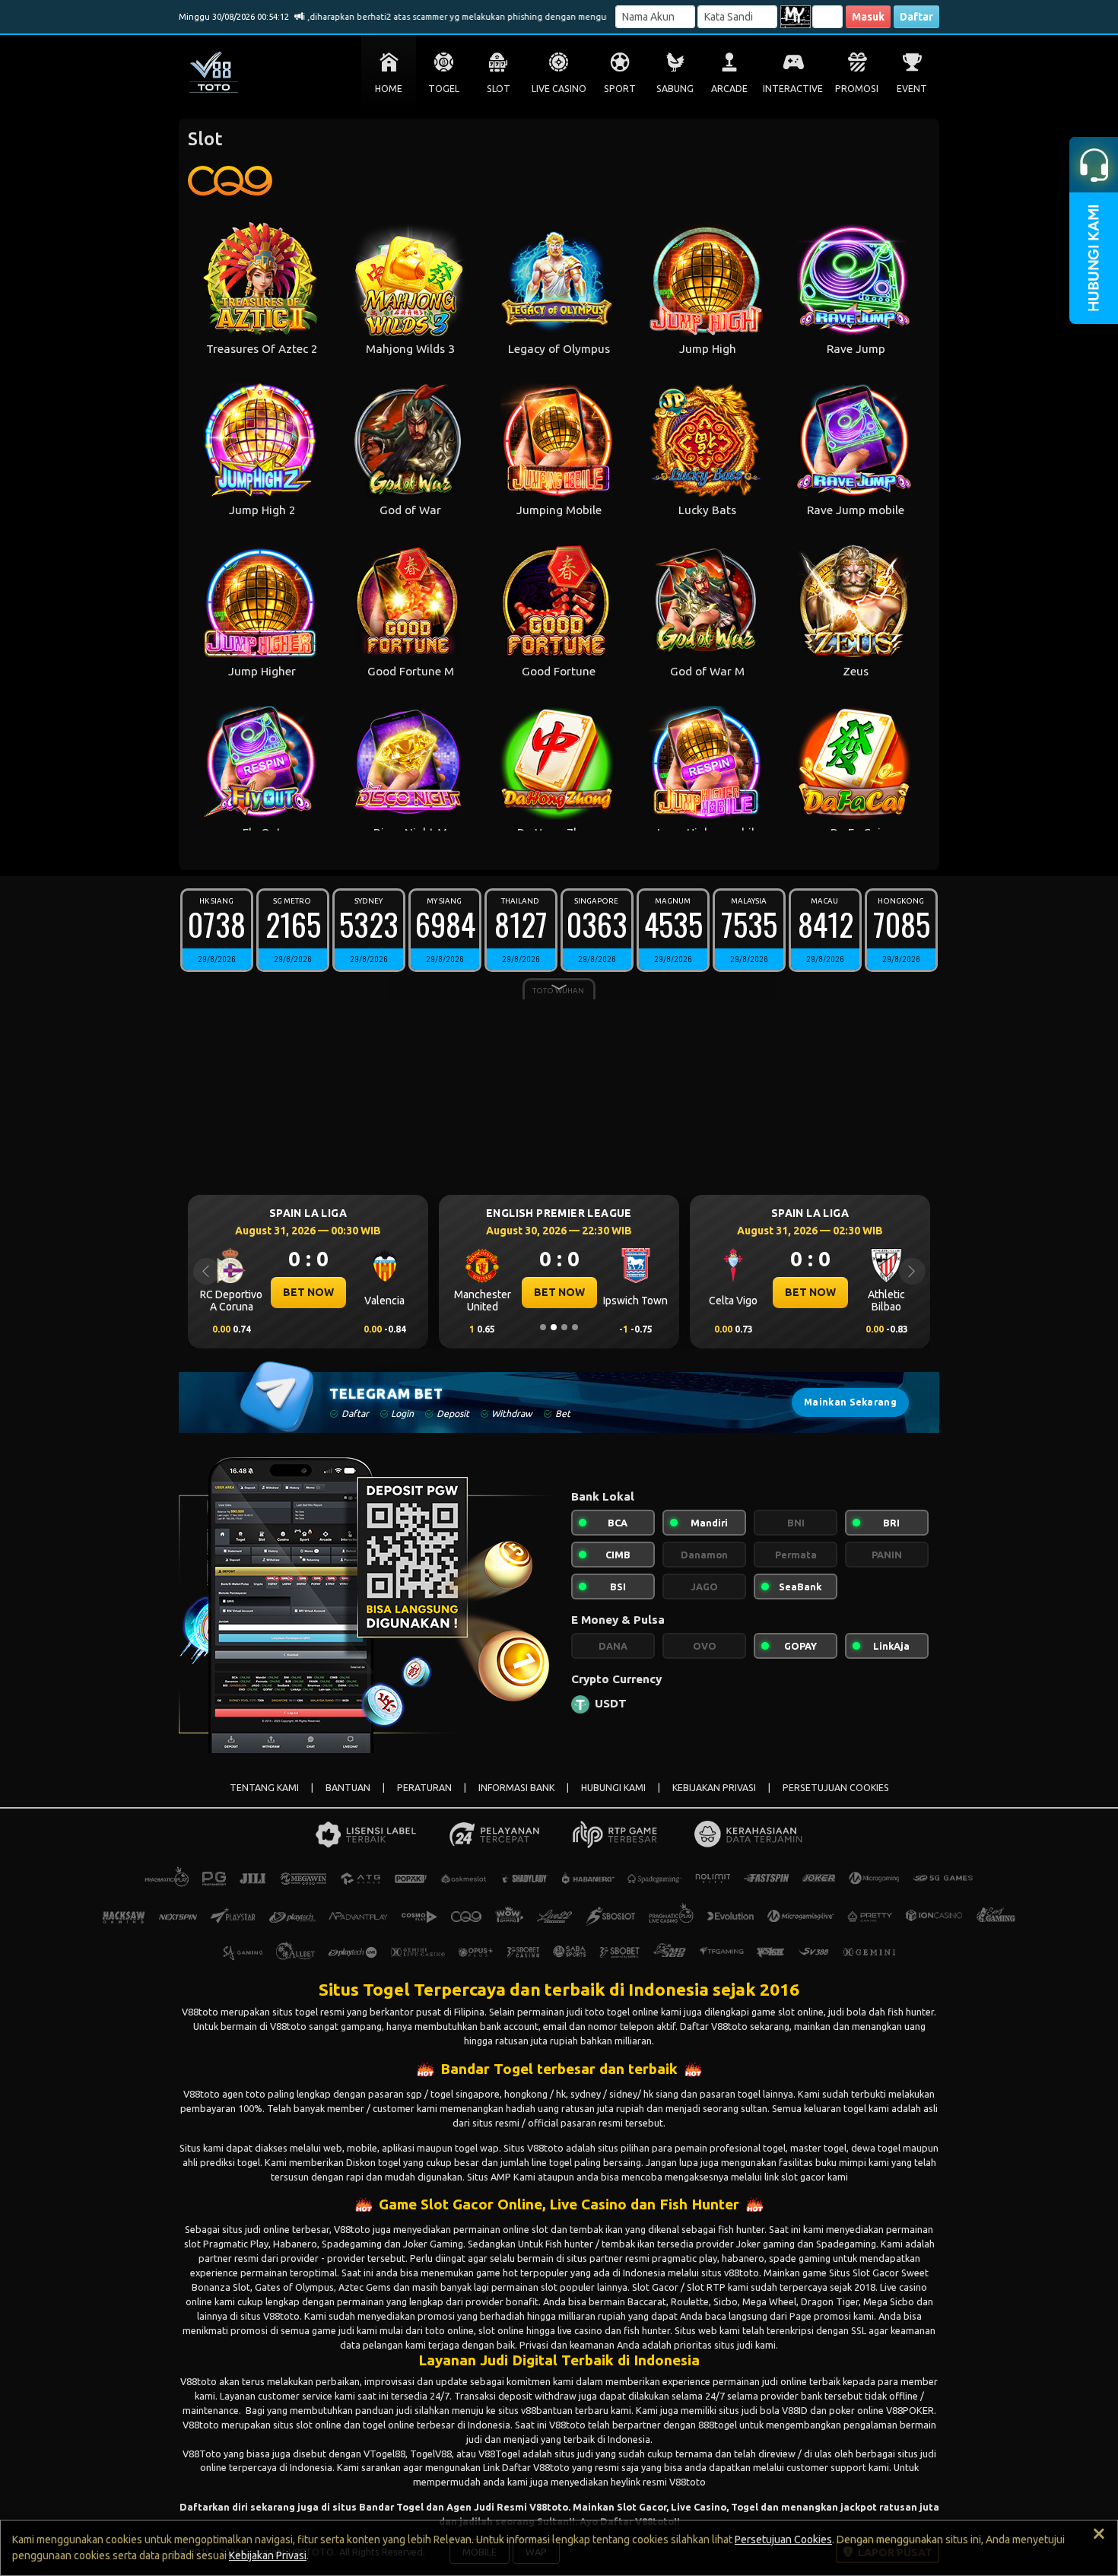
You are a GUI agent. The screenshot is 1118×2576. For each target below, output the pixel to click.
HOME (389, 89)
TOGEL (444, 89)
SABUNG (675, 89)
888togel (718, 2425)
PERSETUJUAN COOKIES (836, 1788)
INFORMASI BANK (516, 1788)
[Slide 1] (543, 1327)
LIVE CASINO (559, 89)
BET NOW (308, 1292)
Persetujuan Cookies (783, 2539)
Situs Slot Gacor (864, 2273)
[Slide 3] (564, 1327)
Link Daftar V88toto (526, 2467)
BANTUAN (348, 1788)
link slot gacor (795, 2177)
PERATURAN (424, 1788)
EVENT (912, 89)
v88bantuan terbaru (565, 2410)
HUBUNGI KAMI (613, 1788)
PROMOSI (857, 89)
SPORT (620, 89)
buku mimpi (841, 2162)
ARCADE (729, 89)
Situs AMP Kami (501, 2177)
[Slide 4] (575, 1327)
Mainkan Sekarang (850, 1402)
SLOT (499, 89)
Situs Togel (364, 1989)
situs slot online (307, 2425)
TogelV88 (431, 2454)
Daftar (916, 17)
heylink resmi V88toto (658, 2482)
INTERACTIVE (793, 89)
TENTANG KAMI (264, 1788)
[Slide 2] (554, 1327)
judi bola (761, 2410)
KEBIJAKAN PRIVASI (714, 1788)
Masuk (868, 17)
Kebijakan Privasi (268, 2555)
